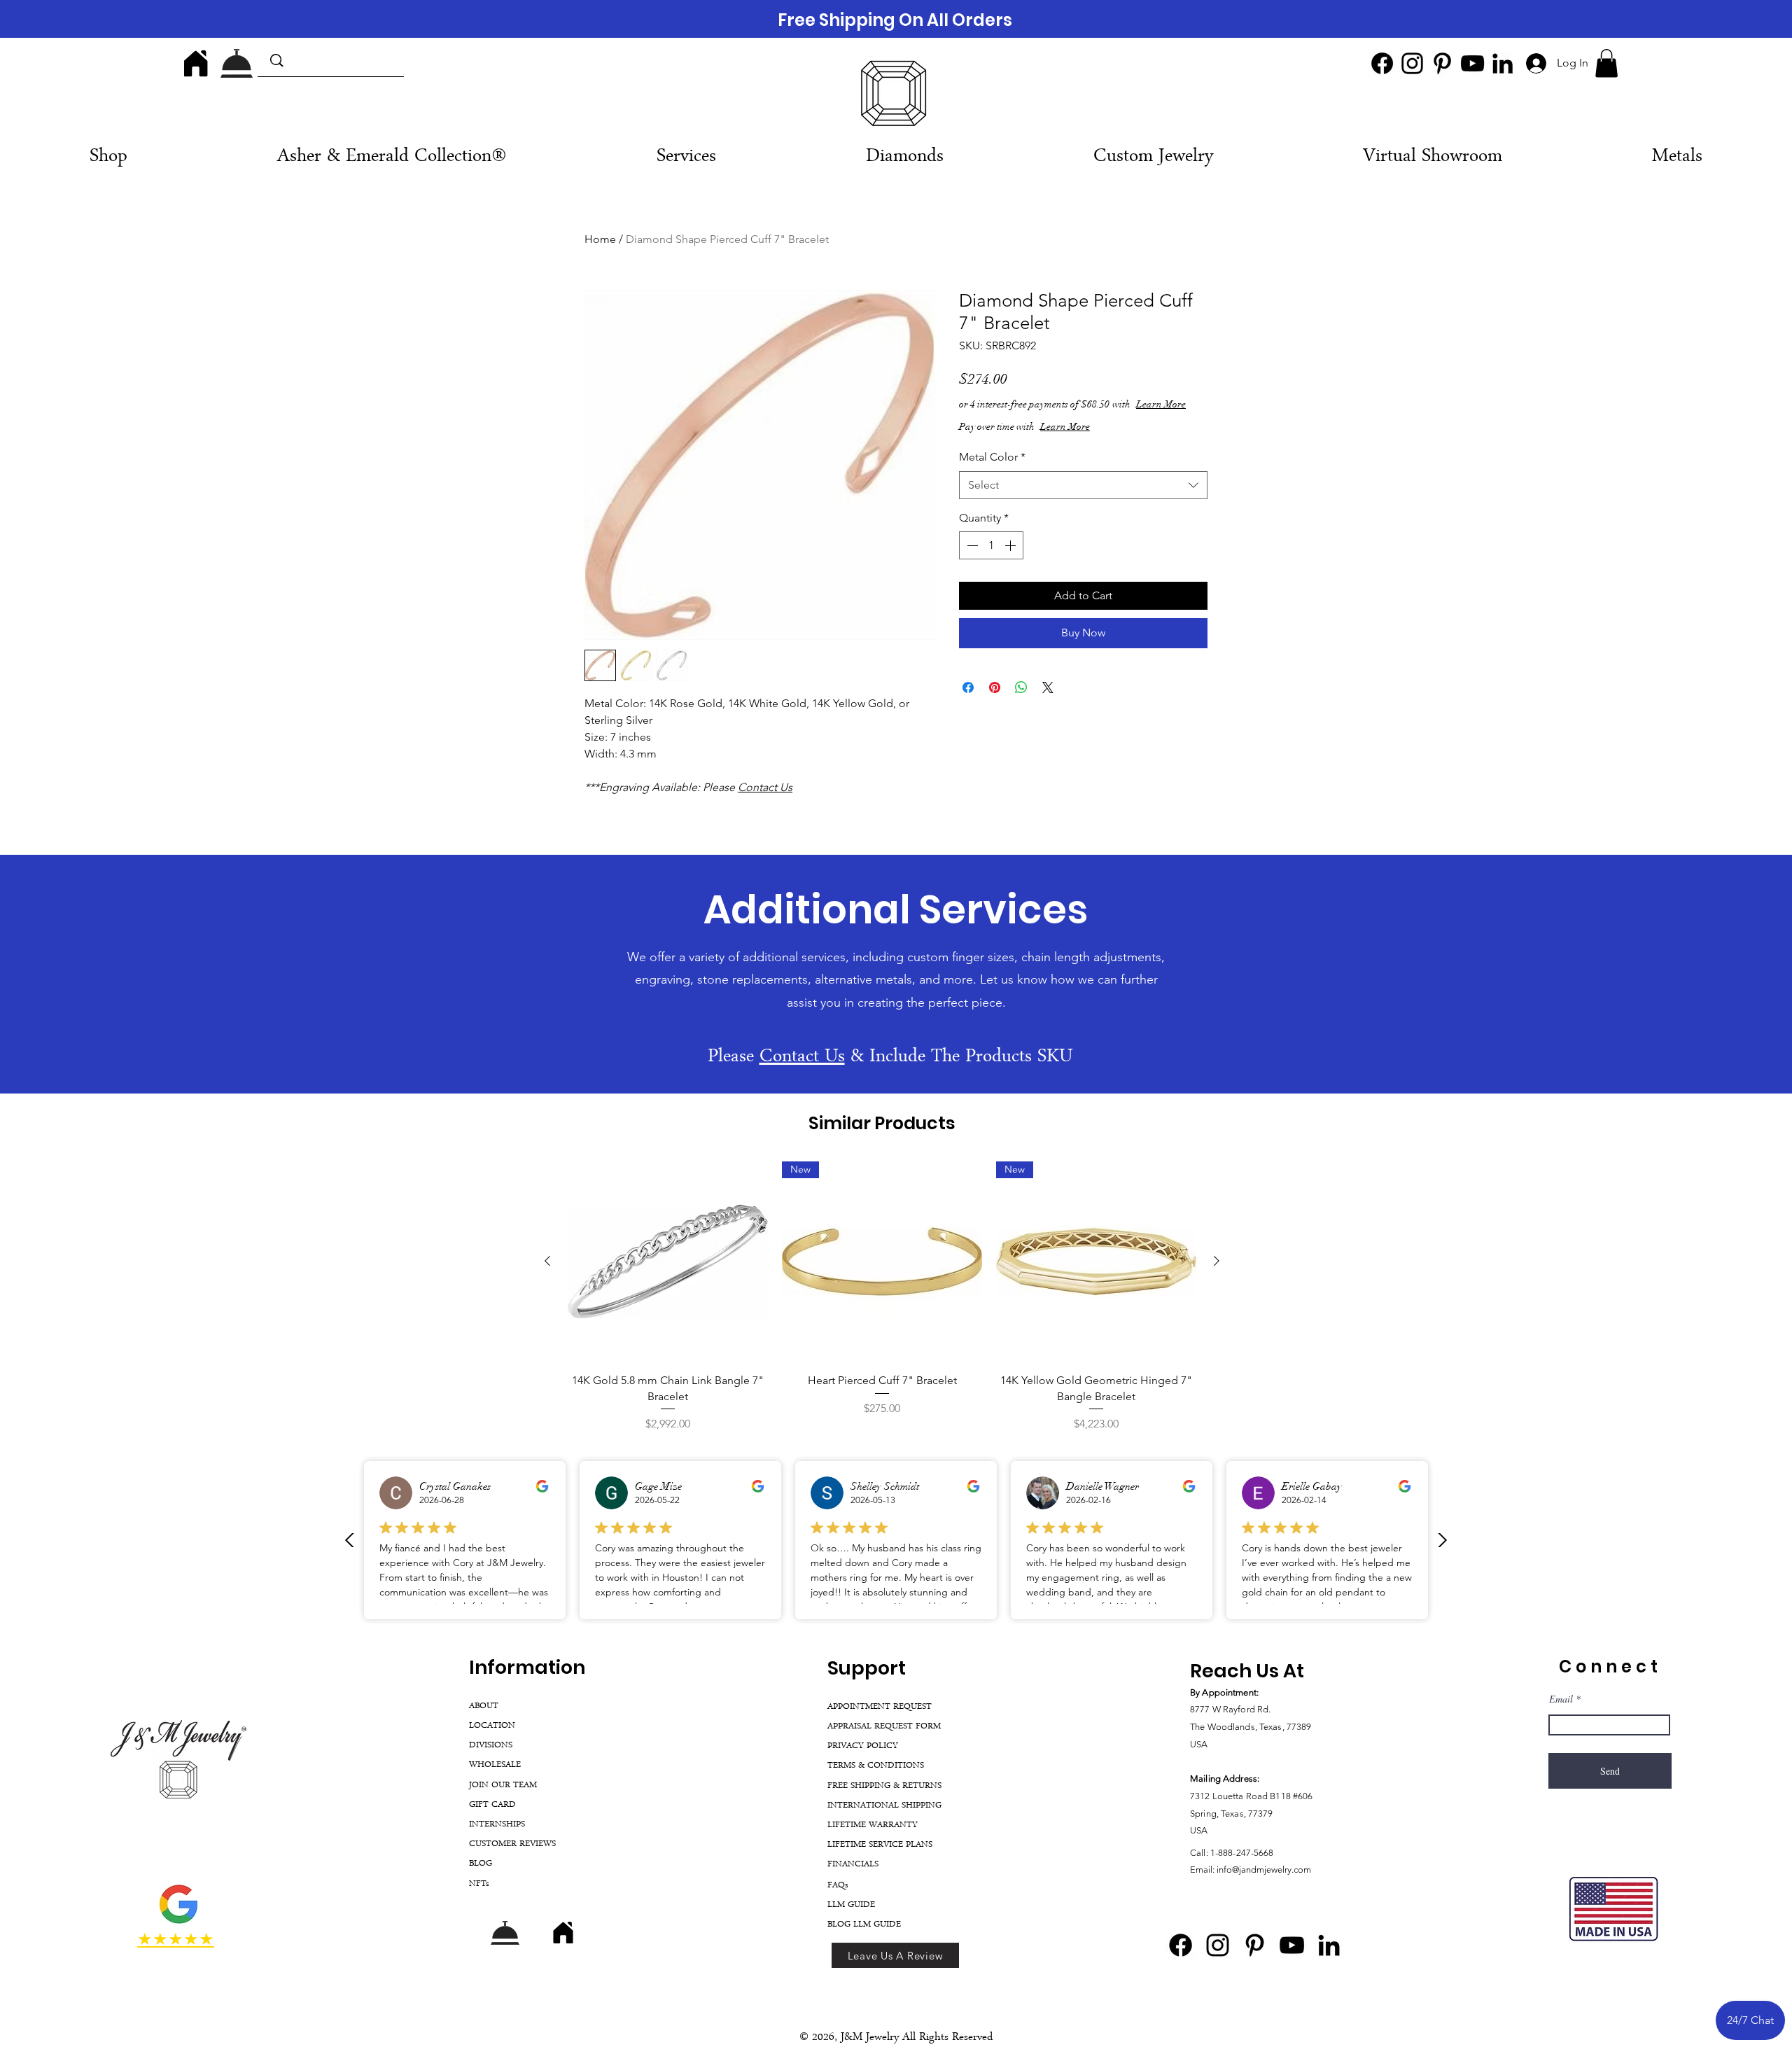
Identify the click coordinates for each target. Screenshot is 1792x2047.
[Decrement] (971, 559)
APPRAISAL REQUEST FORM (884, 1727)
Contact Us (765, 787)
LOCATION (492, 1726)
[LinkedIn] (1503, 63)
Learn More (1064, 418)
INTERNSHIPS (497, 1825)
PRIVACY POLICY (863, 1746)
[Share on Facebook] (968, 701)
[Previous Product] (547, 1261)
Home (600, 239)
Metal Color (992, 471)
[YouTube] (1472, 63)
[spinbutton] (991, 559)
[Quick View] (668, 1262)
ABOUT (484, 1706)
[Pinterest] (1442, 63)
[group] (882, 1297)
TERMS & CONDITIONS (876, 1766)
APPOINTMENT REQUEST (880, 1707)
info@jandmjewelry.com (1264, 1870)
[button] (1606, 63)
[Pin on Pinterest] (995, 701)
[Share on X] (1048, 701)
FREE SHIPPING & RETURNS (884, 1786)
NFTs (479, 1884)
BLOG (481, 1864)
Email (1561, 1699)
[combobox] (1083, 499)
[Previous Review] (350, 1540)
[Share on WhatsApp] (1021, 701)
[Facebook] (1382, 63)
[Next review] (1442, 1540)
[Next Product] (1217, 1261)
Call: (1200, 1853)
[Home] (196, 63)
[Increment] (1011, 559)
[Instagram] (1412, 63)
